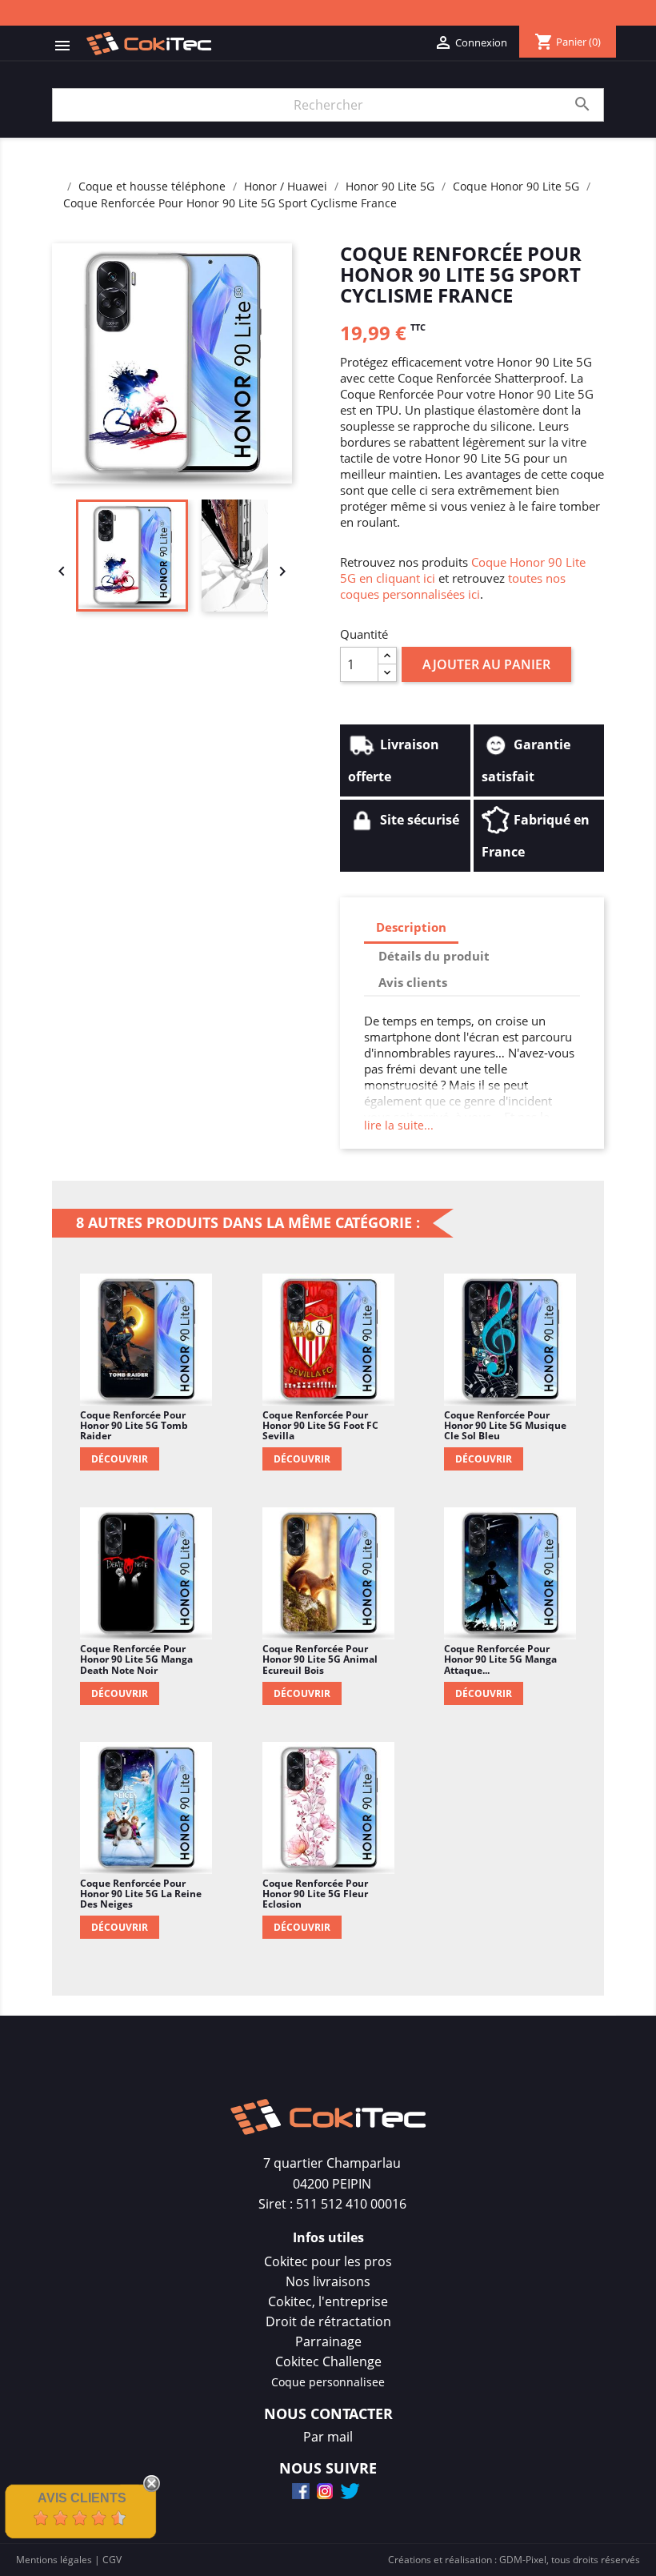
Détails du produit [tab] (434, 956)
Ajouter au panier (486, 664)
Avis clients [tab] (413, 982)
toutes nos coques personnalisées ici (453, 586)
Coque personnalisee (328, 2382)
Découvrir (120, 1459)
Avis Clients (82, 2498)
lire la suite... (399, 1125)
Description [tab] (411, 927)
